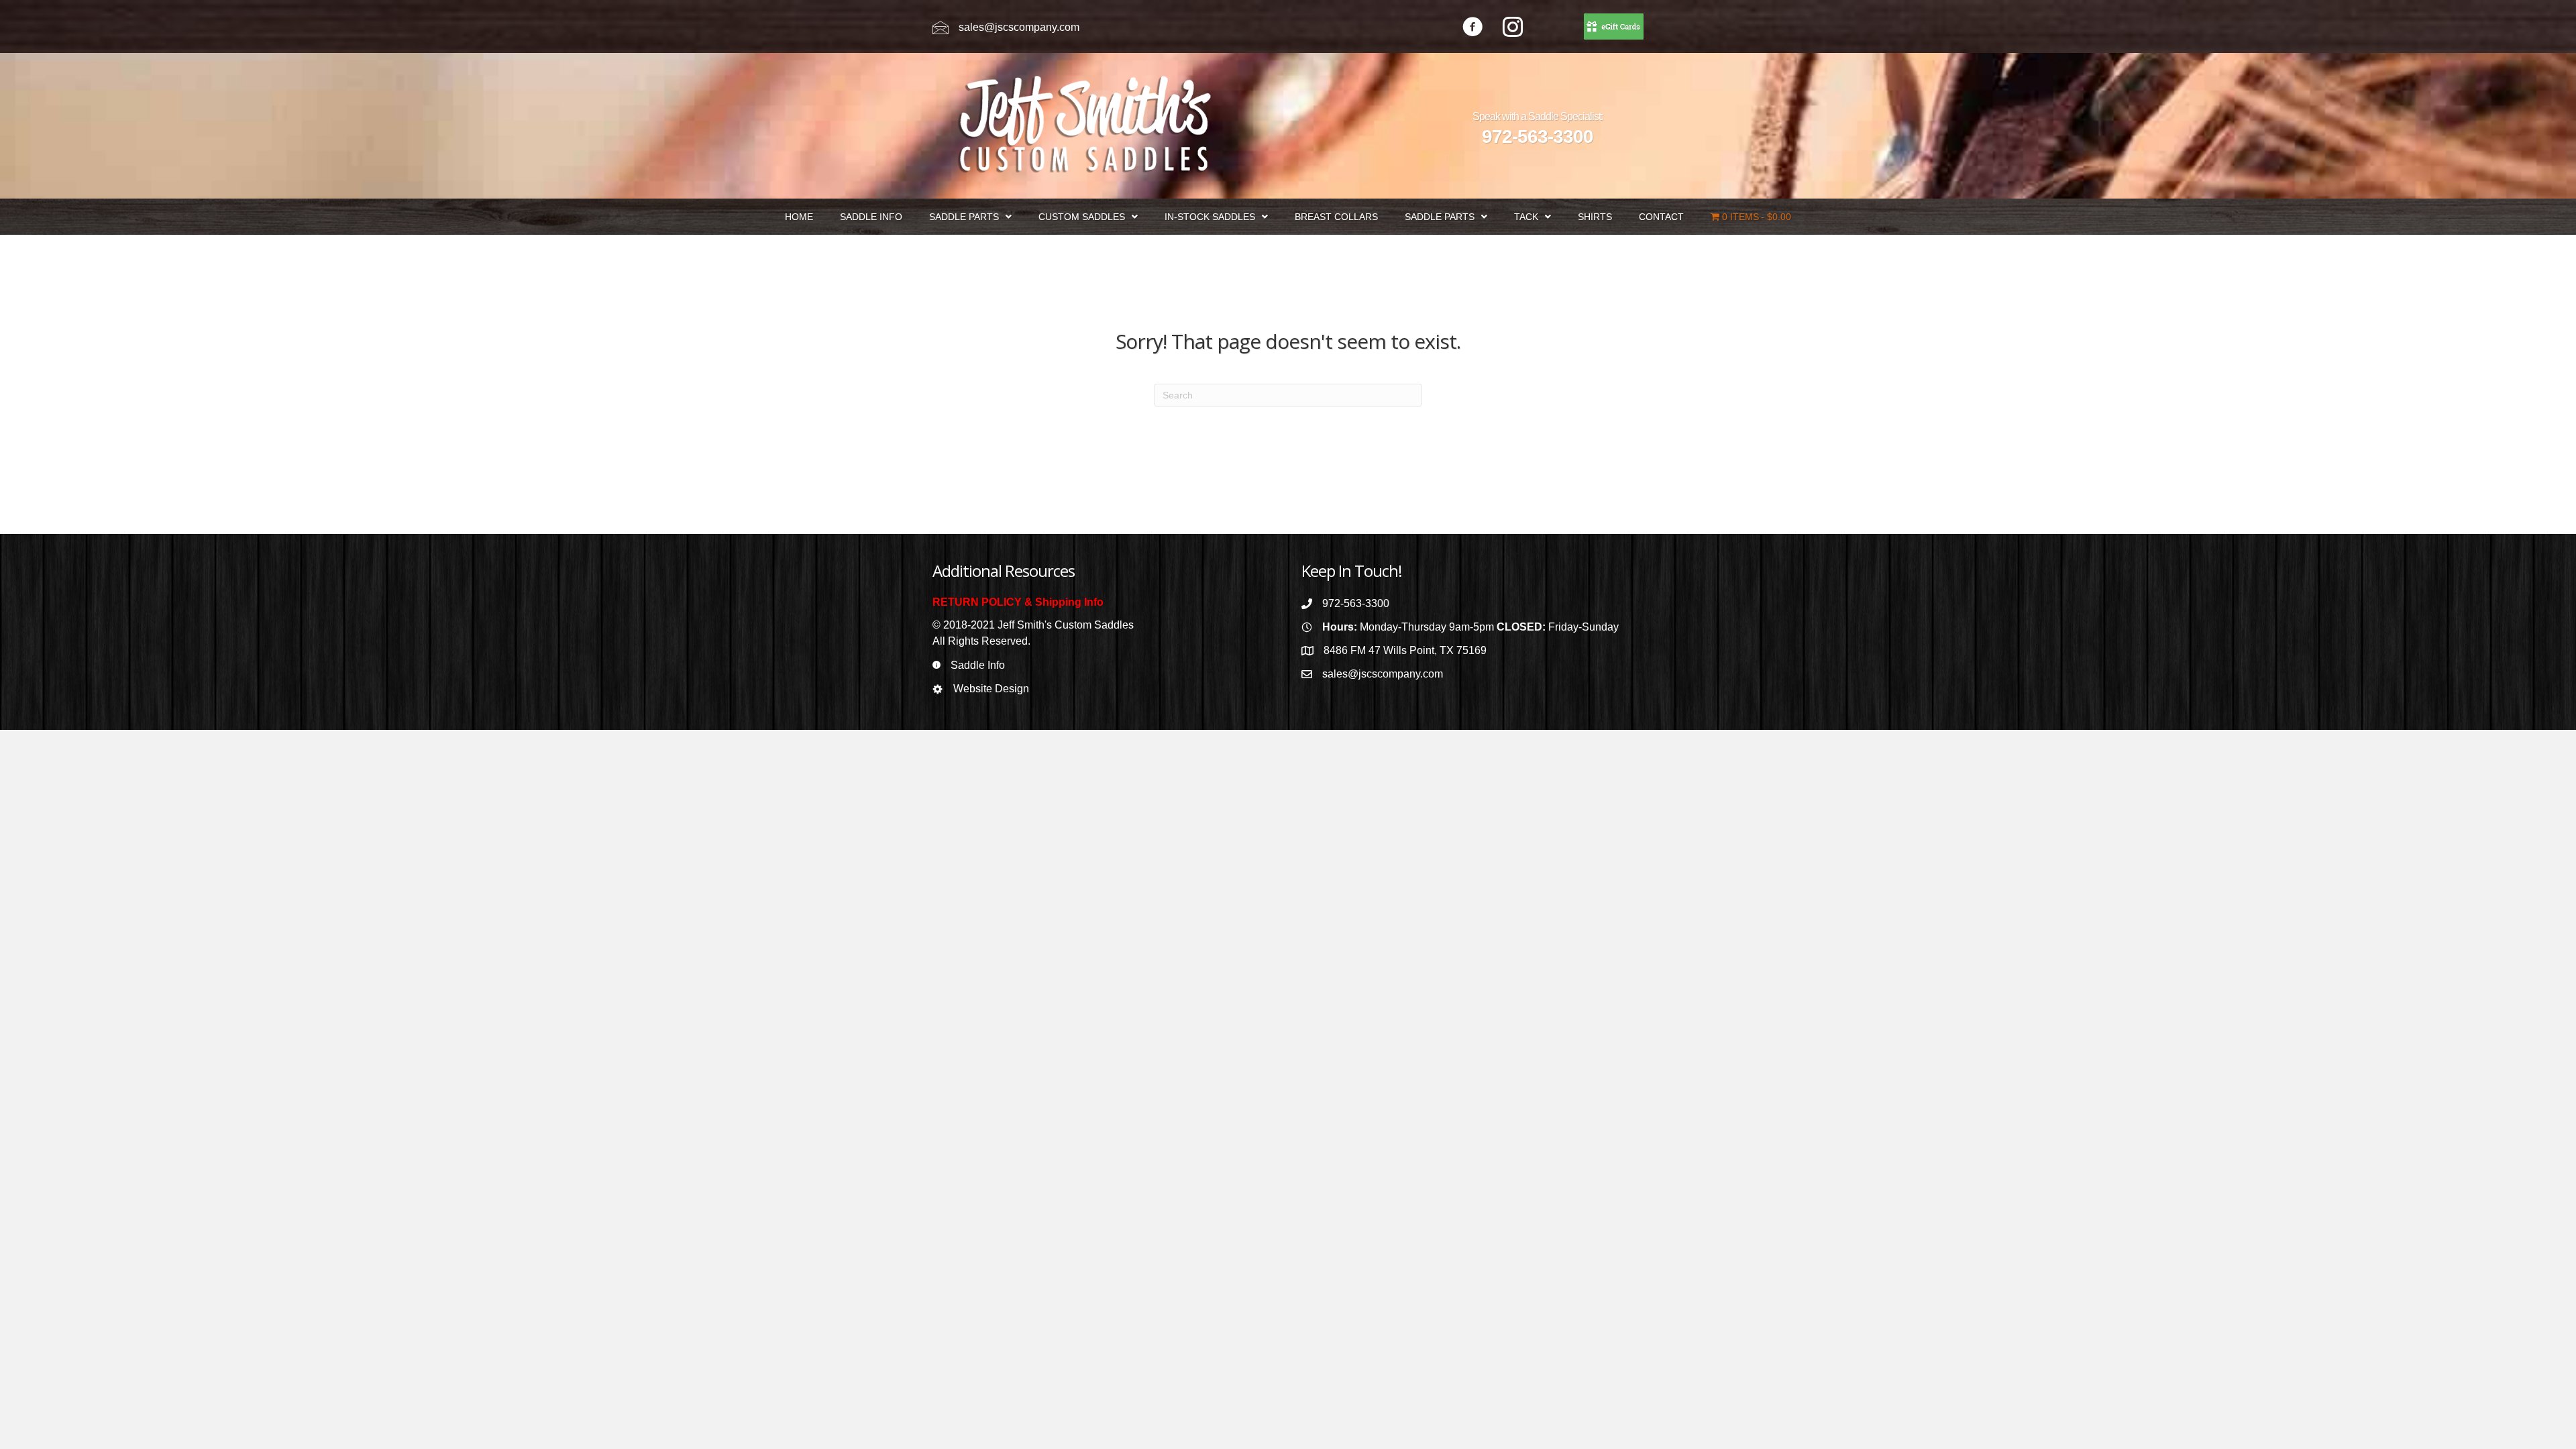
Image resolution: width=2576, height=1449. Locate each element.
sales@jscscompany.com (1019, 27)
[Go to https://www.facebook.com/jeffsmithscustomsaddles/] (1472, 29)
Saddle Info (978, 665)
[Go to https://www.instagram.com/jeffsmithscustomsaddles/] (1513, 29)
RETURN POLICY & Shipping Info (1018, 602)
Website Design (991, 689)
